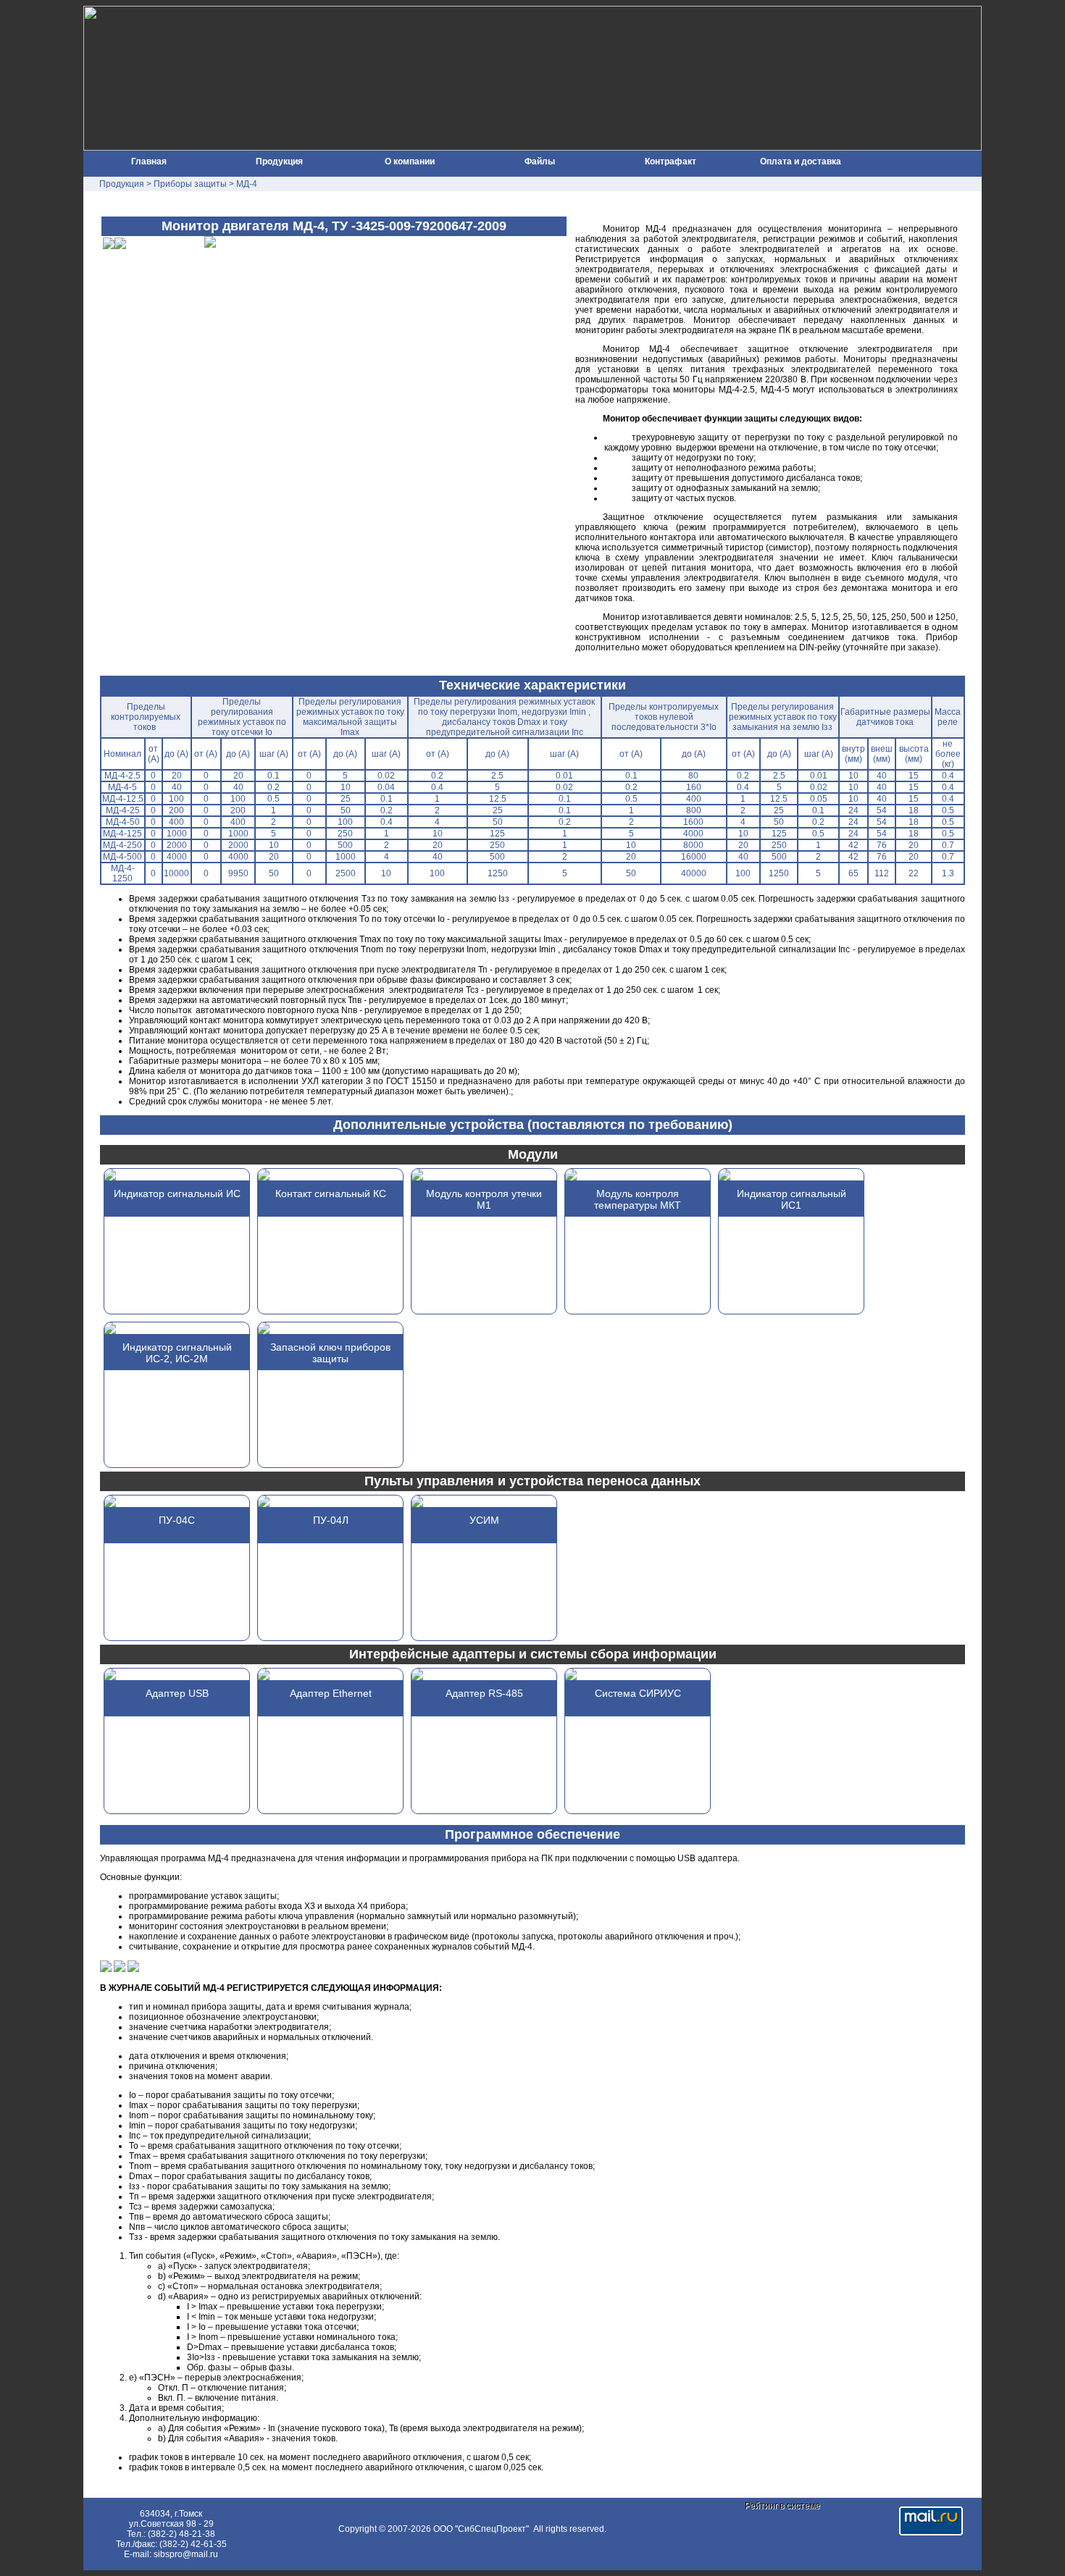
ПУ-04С (177, 1520)
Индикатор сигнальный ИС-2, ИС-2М (177, 1353)
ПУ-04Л (331, 1520)
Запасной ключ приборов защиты (330, 1353)
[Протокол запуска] (133, 1969)
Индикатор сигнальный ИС (177, 1193)
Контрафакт (671, 161)
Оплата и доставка (801, 161)
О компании (410, 161)
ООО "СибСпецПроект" (482, 2529)
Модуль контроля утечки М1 (484, 1199)
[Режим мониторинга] (120, 1969)
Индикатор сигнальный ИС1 (792, 1199)
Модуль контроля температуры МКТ (638, 1199)
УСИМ (484, 1520)
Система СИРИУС (638, 1693)
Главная (149, 161)
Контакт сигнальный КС (331, 1193)
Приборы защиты (190, 184)
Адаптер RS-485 (484, 1693)
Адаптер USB (177, 1693)
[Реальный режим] (106, 1969)
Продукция (279, 161)
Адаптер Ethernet (331, 1693)
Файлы (540, 161)
